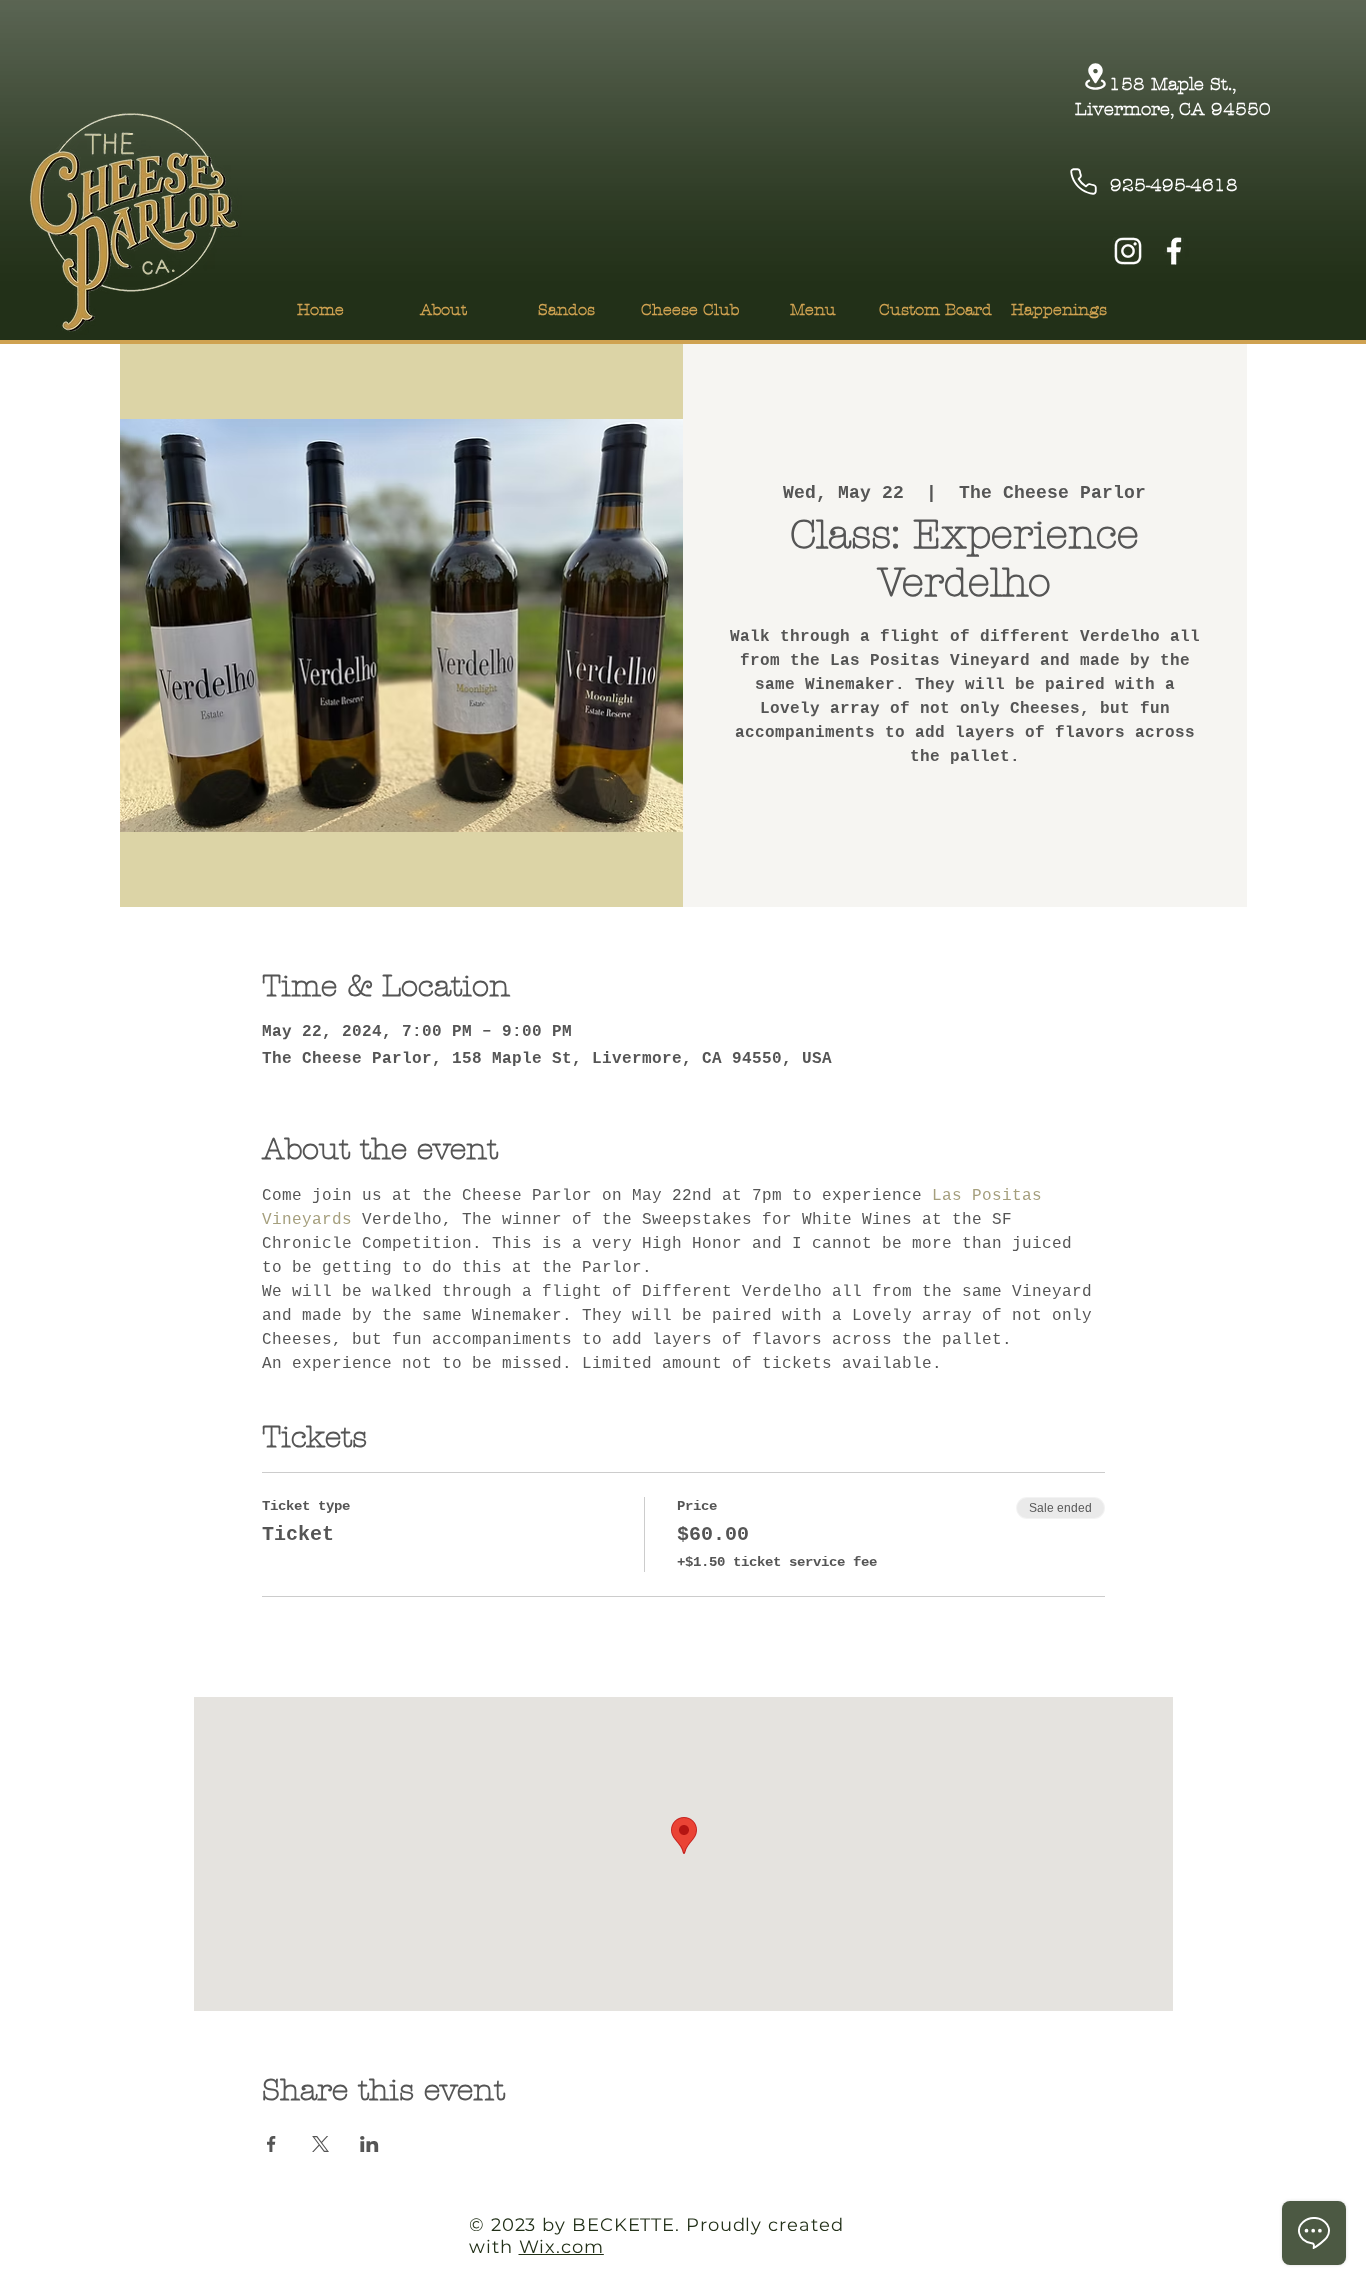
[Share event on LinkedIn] (369, 2144)
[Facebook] (1174, 251)
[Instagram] (1128, 251)
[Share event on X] (320, 2144)
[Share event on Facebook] (271, 2144)
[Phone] (1083, 181)
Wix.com (561, 2247)
